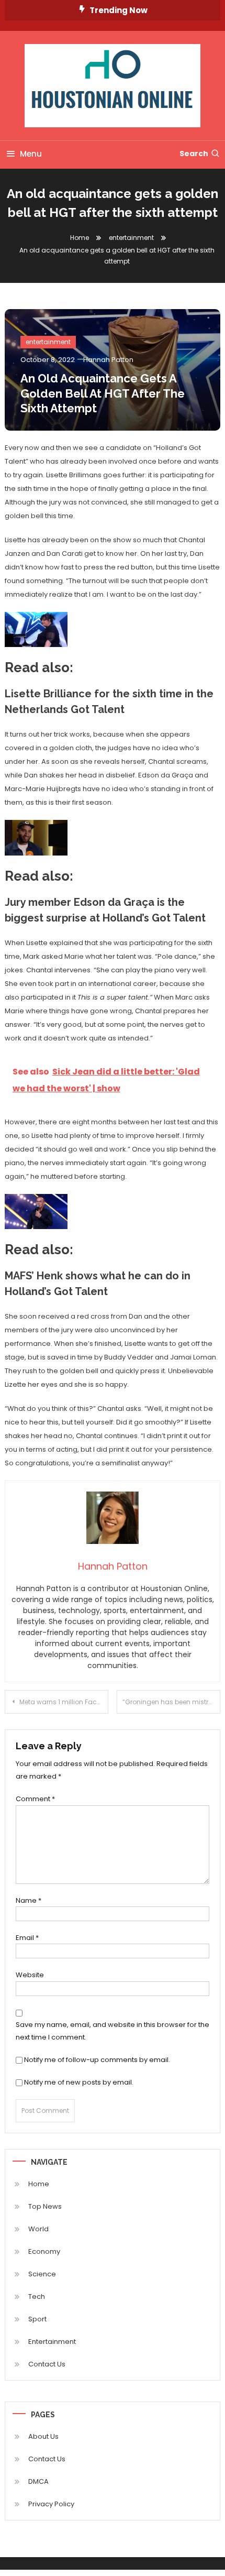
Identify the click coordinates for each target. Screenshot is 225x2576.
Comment (35, 1799)
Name (29, 1900)
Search (194, 154)
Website (30, 1975)
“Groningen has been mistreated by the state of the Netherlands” (171, 1702)
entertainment (48, 342)
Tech (37, 2297)
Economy (44, 2251)
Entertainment (52, 2342)
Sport (37, 2319)
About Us (43, 2436)
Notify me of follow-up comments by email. (97, 2060)
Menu (31, 154)
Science (42, 2274)
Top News (45, 2206)
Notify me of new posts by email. (79, 2082)
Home (39, 2184)
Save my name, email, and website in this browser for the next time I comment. (113, 2031)
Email (27, 1938)
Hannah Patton (108, 360)
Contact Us (47, 2364)
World (38, 2229)
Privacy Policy (51, 2504)
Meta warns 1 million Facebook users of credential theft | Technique (64, 1702)
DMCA (38, 2481)
